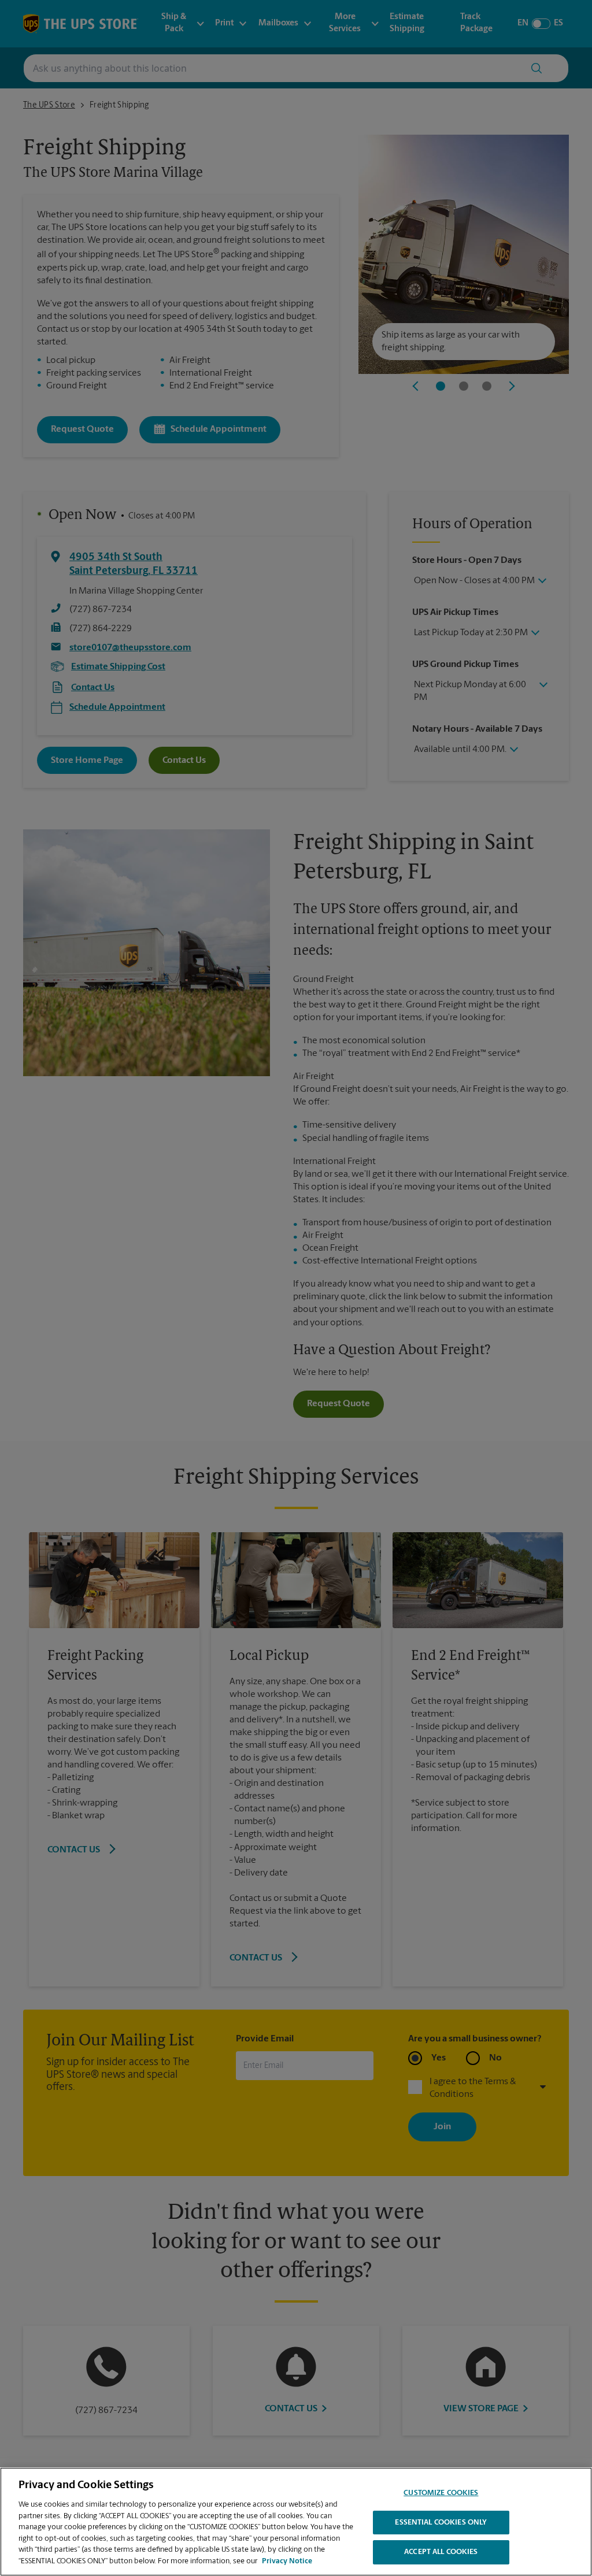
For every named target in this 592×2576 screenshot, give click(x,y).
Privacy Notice (287, 2561)
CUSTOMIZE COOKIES (441, 2493)
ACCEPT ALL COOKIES (441, 2552)
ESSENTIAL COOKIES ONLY (441, 2523)
